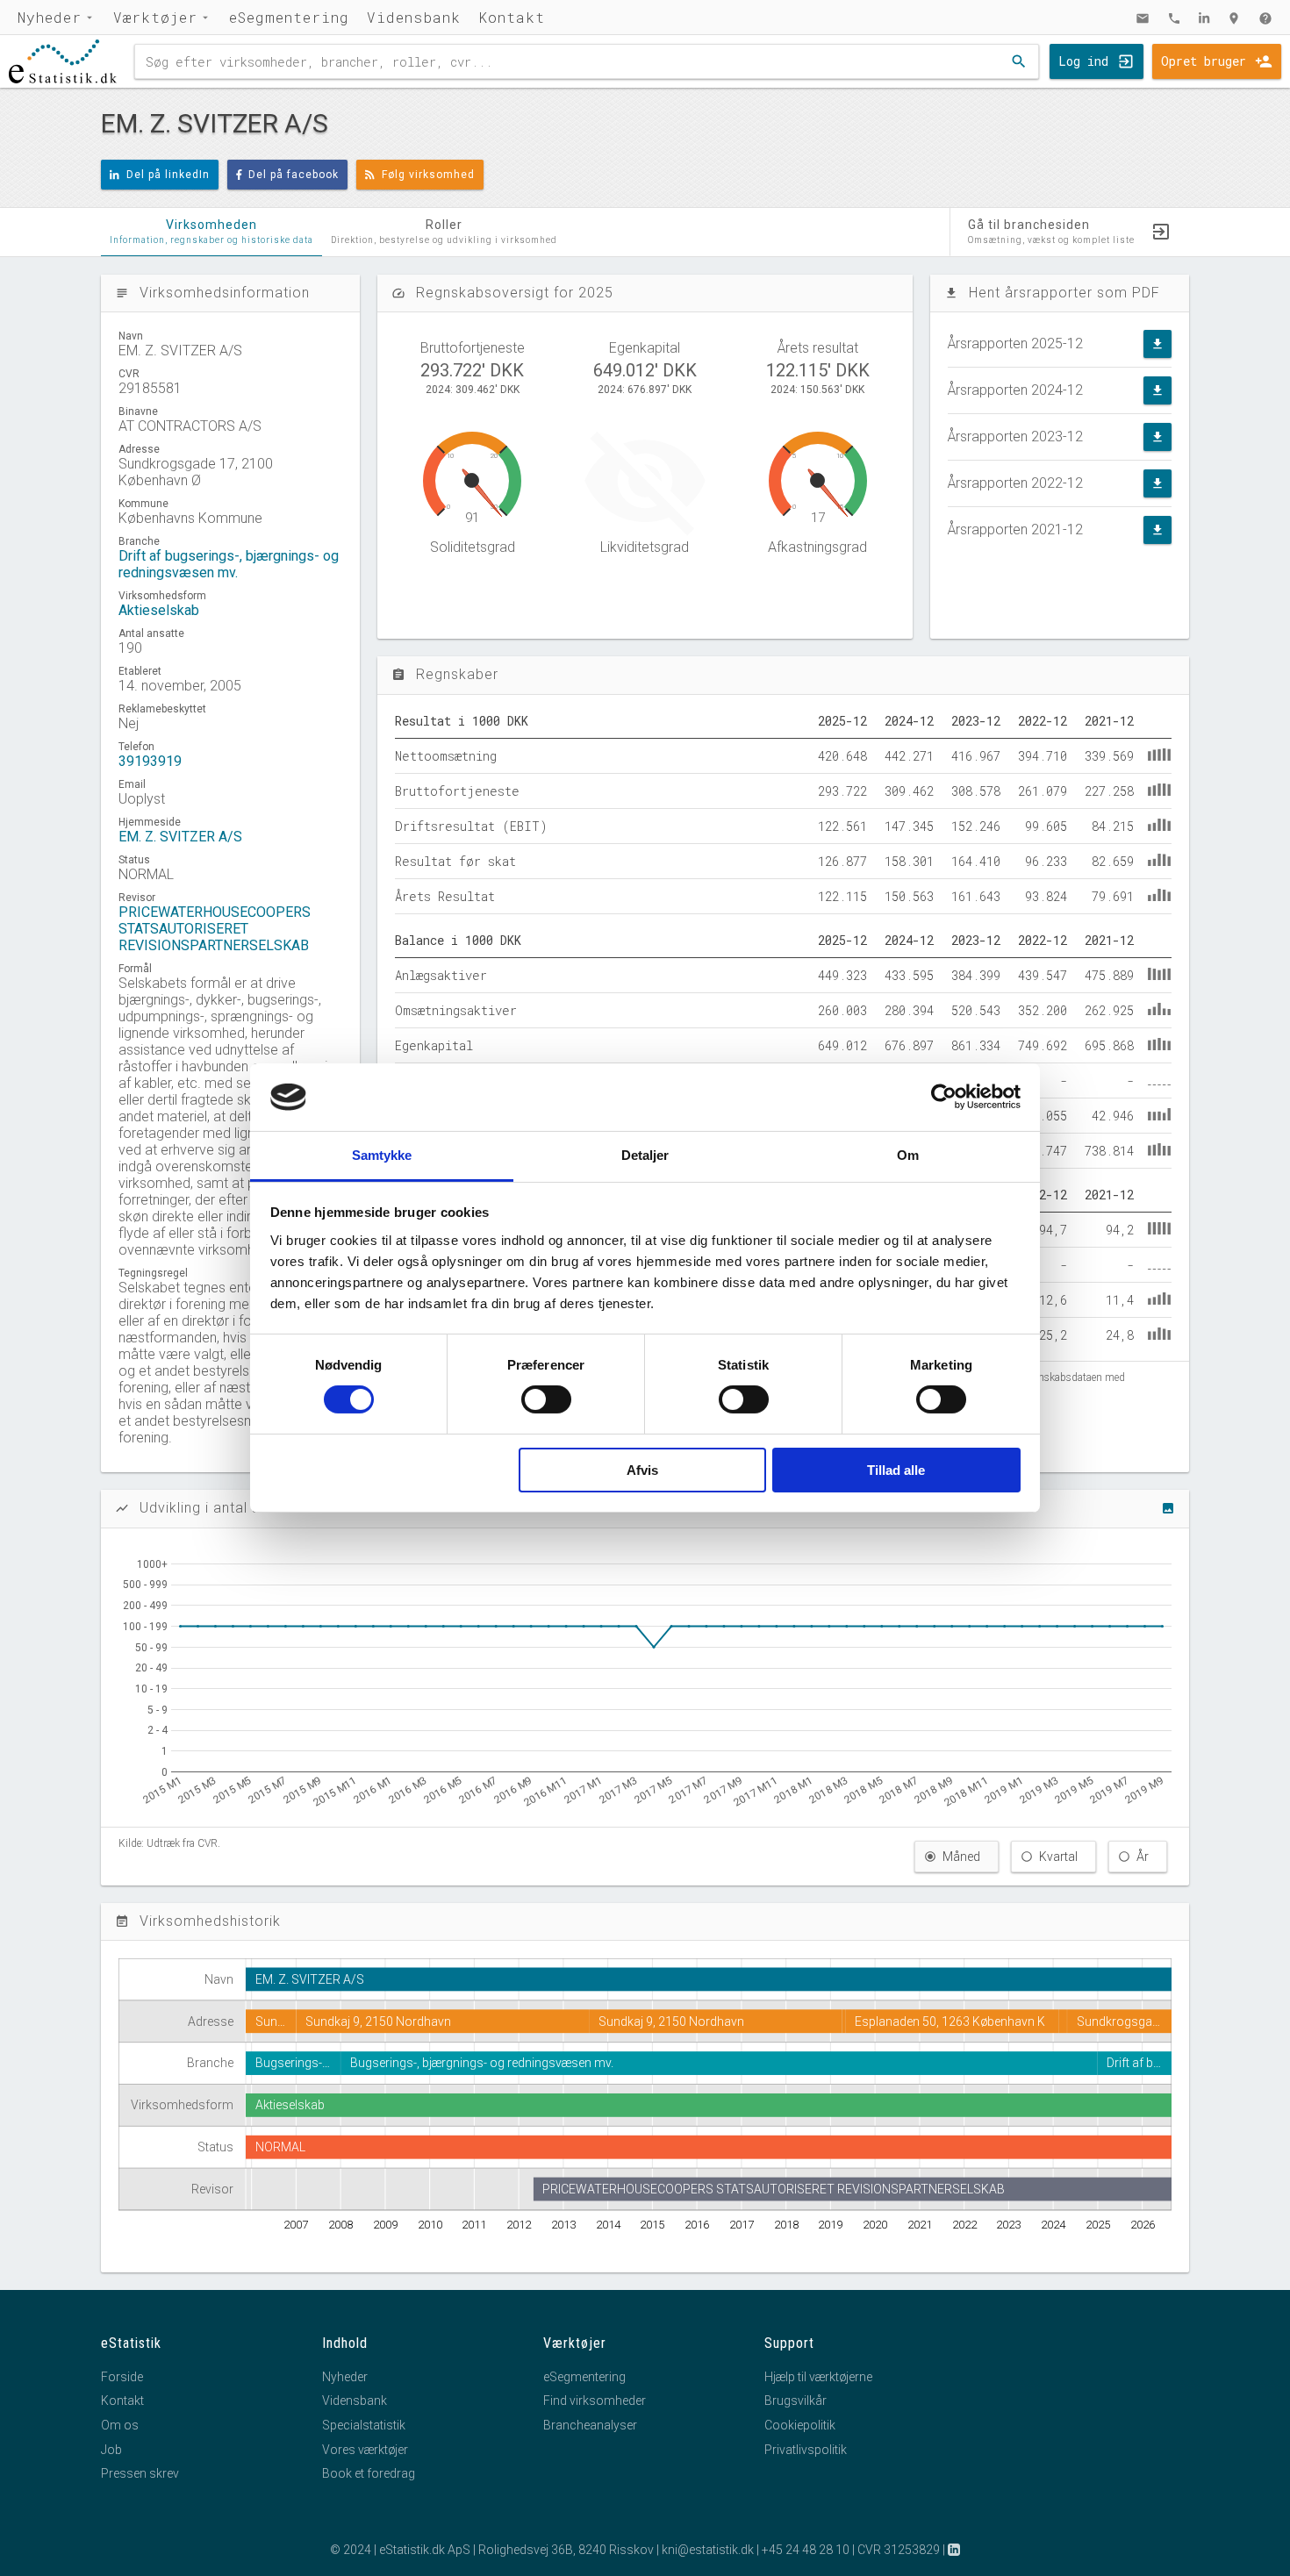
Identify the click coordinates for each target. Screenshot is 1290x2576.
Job (111, 2450)
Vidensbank (414, 17)
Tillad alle (896, 1470)
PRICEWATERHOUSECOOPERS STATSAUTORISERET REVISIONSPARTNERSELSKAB (215, 929)
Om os (120, 2425)
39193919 (150, 761)
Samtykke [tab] (382, 1155)
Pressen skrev (140, 2473)
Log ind (1083, 61)
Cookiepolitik (800, 2425)
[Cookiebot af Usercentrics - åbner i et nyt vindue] (944, 1097)
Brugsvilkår (795, 2401)
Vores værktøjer (365, 2450)
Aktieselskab (159, 610)
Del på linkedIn (168, 175)
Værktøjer (155, 17)
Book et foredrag (369, 2473)
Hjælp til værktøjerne (818, 2377)
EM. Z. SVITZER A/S (180, 837)
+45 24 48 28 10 (806, 2550)
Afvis (642, 1470)
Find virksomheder (595, 2401)
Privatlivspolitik (806, 2450)
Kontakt (512, 17)
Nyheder (50, 17)
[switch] (546, 1399)
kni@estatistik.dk (708, 2550)
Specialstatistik (364, 2425)
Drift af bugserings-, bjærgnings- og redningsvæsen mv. (229, 564)
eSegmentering (289, 17)
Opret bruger (1204, 61)
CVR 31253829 (899, 2550)
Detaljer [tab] (645, 1155)
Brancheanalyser (590, 2425)
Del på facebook (294, 175)
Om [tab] (908, 1155)
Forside (122, 2377)
